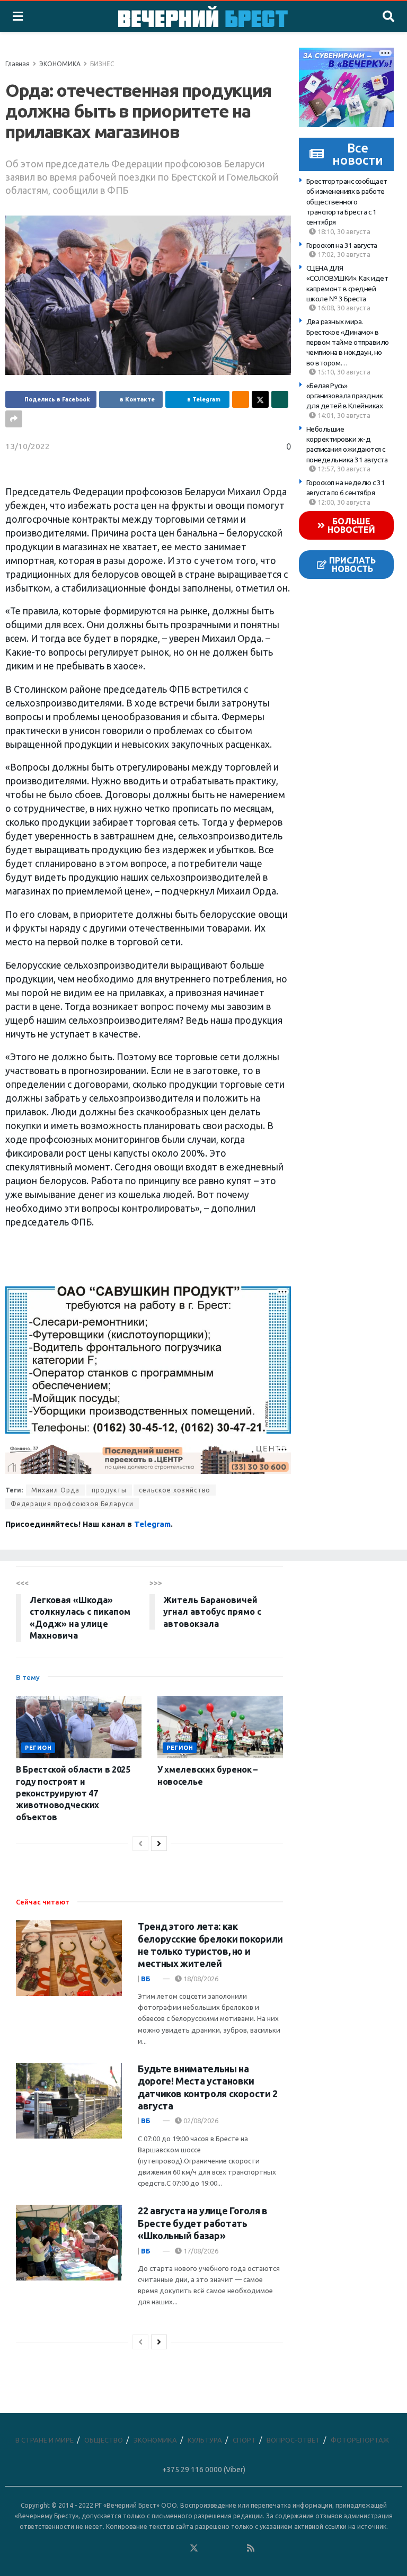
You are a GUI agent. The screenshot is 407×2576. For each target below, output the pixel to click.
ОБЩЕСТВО (104, 2440)
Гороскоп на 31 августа (342, 245)
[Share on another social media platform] (14, 419)
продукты (109, 1490)
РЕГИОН (38, 1748)
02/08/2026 (200, 2121)
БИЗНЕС (102, 64)
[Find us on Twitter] (194, 2548)
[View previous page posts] (140, 1844)
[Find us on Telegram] (208, 2548)
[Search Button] (388, 16)
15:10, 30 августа (343, 372)
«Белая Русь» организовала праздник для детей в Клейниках (345, 396)
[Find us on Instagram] (223, 2548)
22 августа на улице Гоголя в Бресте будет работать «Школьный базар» (203, 2223)
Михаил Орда (55, 1490)
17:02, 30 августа (343, 254)
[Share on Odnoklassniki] (241, 399)
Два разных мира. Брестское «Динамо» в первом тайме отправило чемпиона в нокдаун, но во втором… (348, 342)
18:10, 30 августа (343, 231)
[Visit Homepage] (203, 16)
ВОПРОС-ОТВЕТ (293, 2440)
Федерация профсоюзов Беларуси (72, 1504)
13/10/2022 (28, 446)
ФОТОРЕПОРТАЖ (360, 2440)
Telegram (152, 1524)
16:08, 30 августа (343, 308)
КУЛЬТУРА (205, 2440)
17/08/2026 (200, 2251)
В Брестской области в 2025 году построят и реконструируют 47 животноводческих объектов (73, 1793)
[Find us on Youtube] (237, 2548)
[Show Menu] (18, 16)
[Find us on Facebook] (151, 2548)
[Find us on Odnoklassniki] (180, 2548)
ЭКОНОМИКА (60, 64)
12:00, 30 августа (343, 502)
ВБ (146, 1979)
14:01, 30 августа (343, 415)
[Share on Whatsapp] (280, 399)
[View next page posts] (159, 1844)
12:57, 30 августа (343, 469)
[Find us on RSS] (251, 2548)
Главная (17, 64)
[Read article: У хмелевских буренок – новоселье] (220, 1727)
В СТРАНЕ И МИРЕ (45, 2440)
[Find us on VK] (165, 2548)
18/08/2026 (200, 1979)
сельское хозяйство (175, 1490)
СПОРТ (244, 2440)
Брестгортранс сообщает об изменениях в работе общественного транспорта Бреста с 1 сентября (347, 202)
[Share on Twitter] (260, 399)
